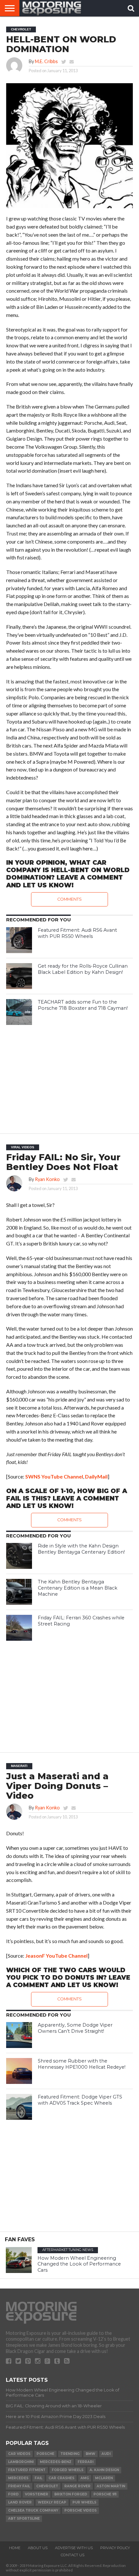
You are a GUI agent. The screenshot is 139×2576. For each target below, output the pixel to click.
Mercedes (18, 2478)
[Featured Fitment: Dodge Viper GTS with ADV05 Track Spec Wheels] (19, 2107)
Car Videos (19, 2454)
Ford (13, 2494)
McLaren (104, 2478)
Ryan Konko (47, 1179)
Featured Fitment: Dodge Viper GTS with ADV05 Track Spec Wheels (80, 2100)
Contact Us (73, 2555)
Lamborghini (21, 2462)
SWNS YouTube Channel (54, 1476)
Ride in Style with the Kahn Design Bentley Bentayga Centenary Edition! (81, 1549)
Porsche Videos (80, 2510)
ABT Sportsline (24, 2519)
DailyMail (96, 1476)
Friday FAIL (19, 2486)
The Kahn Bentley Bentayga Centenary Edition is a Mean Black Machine (78, 1588)
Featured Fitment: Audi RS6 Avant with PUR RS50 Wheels (77, 933)
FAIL (38, 2478)
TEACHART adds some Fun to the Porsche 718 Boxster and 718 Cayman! (83, 1005)
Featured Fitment (27, 2470)
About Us (38, 2548)
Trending (70, 2454)
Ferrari (86, 2462)
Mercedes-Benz (56, 2462)
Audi (106, 2454)
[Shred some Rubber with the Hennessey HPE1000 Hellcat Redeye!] (19, 2071)
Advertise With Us (74, 2548)
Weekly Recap (52, 2502)
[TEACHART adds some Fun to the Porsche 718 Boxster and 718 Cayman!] (19, 1012)
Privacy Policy (115, 2548)
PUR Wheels (84, 2502)
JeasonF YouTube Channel (56, 1956)
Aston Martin (111, 2486)
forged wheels (68, 2470)
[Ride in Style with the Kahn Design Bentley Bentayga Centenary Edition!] (19, 1556)
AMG (85, 2478)
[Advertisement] (69, 1077)
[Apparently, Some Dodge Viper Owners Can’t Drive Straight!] (19, 2035)
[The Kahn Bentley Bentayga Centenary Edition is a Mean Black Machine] (19, 1592)
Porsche (45, 2454)
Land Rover (20, 2502)
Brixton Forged (71, 2494)
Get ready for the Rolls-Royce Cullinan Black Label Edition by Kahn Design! (83, 969)
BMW (91, 2454)
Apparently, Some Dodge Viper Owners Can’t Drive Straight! (75, 2028)
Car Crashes (61, 2478)
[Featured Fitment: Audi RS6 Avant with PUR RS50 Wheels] (19, 940)
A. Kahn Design (104, 2470)
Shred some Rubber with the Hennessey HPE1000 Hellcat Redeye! (82, 2064)
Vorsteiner (37, 2494)
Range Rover (77, 2486)
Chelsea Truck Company (33, 2510)
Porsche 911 (105, 2494)
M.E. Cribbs (46, 61)
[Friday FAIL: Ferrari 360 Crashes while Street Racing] (19, 1628)
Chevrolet (47, 2486)
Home (15, 2548)
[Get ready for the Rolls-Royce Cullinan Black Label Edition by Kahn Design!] (19, 976)
